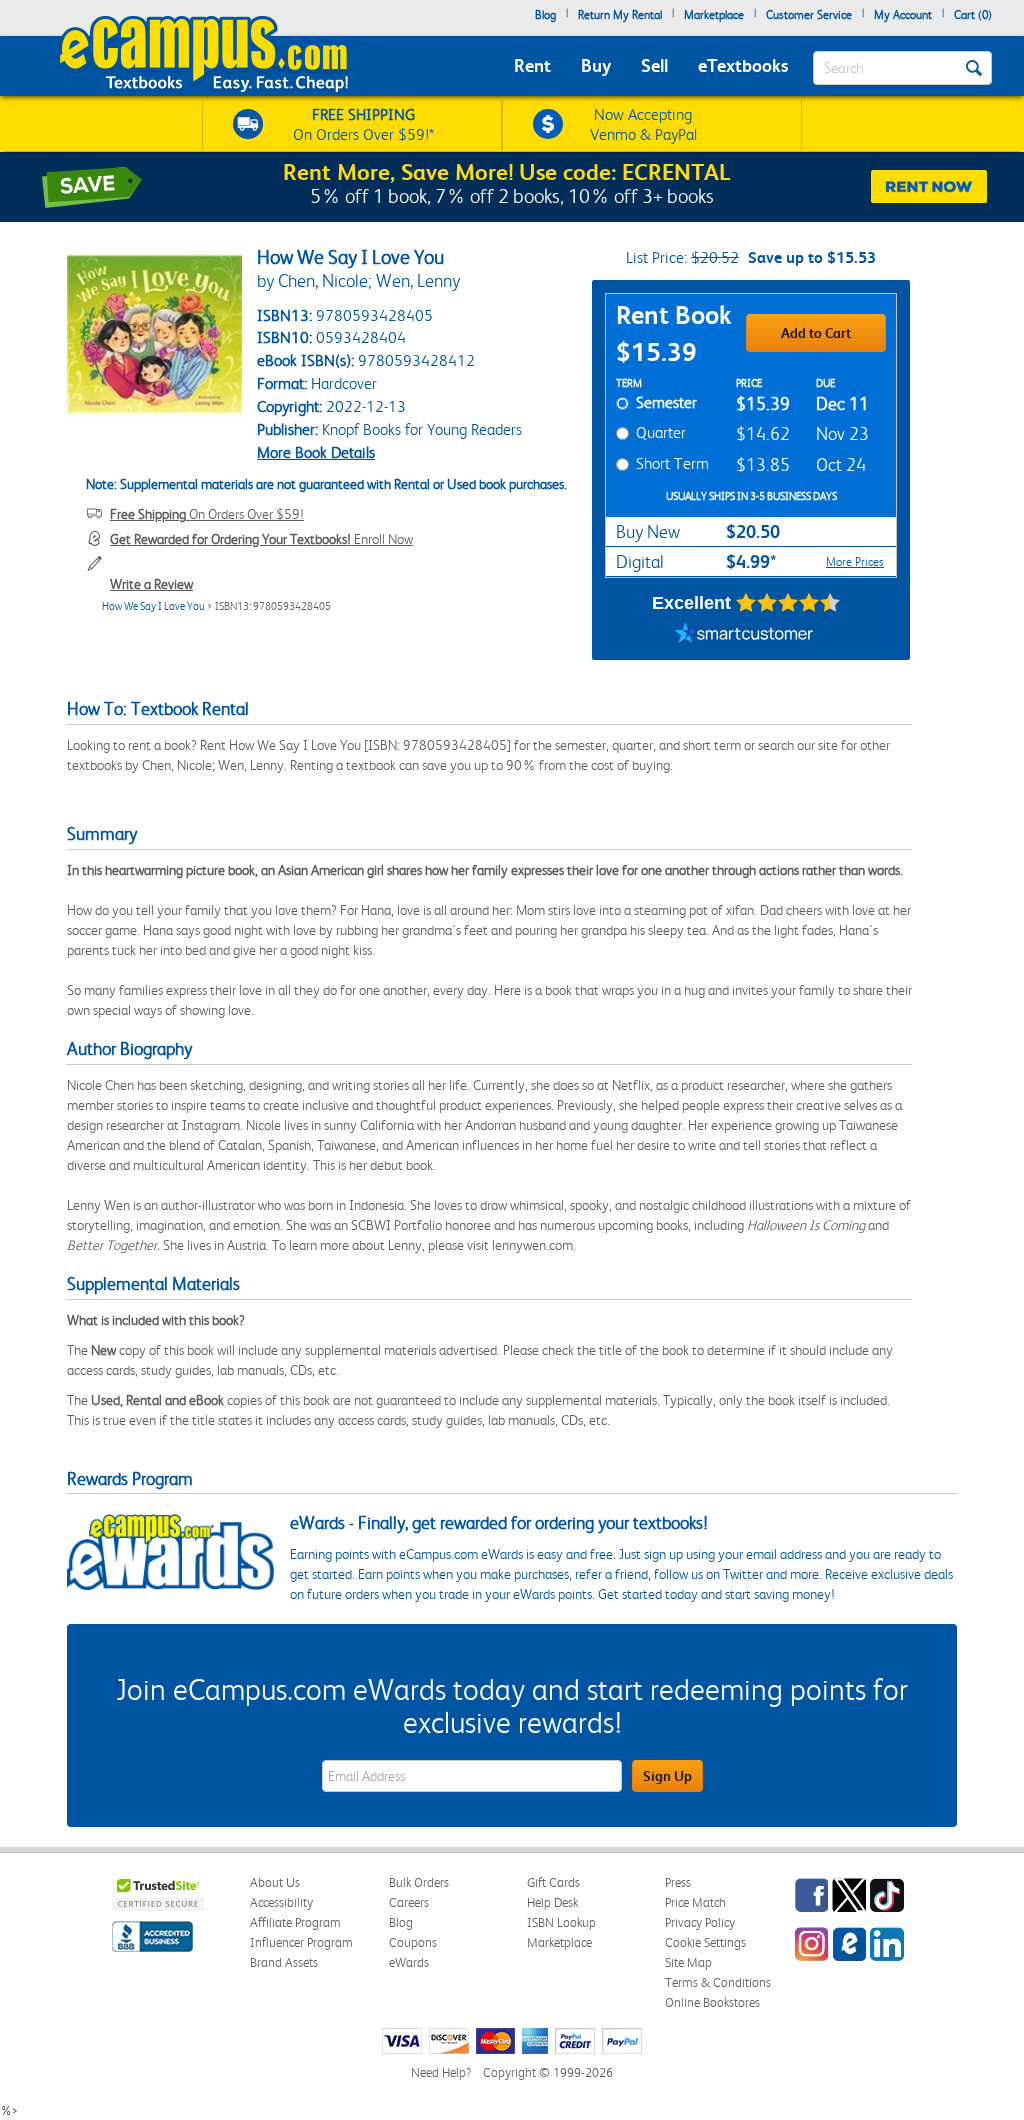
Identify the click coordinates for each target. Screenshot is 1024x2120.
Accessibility (281, 1902)
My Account (903, 15)
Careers (409, 1902)
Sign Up (667, 1776)
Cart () (973, 15)
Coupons (413, 1942)
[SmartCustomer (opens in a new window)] (744, 635)
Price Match (695, 1902)
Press (678, 1882)
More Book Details (316, 452)
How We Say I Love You (153, 606)
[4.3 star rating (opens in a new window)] (788, 603)
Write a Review (151, 584)
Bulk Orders (419, 1882)
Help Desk (552, 1902)
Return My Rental (620, 15)
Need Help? (441, 2072)
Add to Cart (816, 333)
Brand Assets (284, 1962)
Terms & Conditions (718, 1982)
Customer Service (809, 15)
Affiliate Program (295, 1922)
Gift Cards (553, 1882)
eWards (409, 1962)
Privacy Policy (700, 1922)
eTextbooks (743, 65)
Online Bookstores (712, 2002)
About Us (275, 1882)
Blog (545, 15)
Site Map (688, 1962)
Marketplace (714, 15)
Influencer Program (301, 1942)
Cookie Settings (705, 1942)
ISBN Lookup (561, 1922)
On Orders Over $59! (207, 514)
